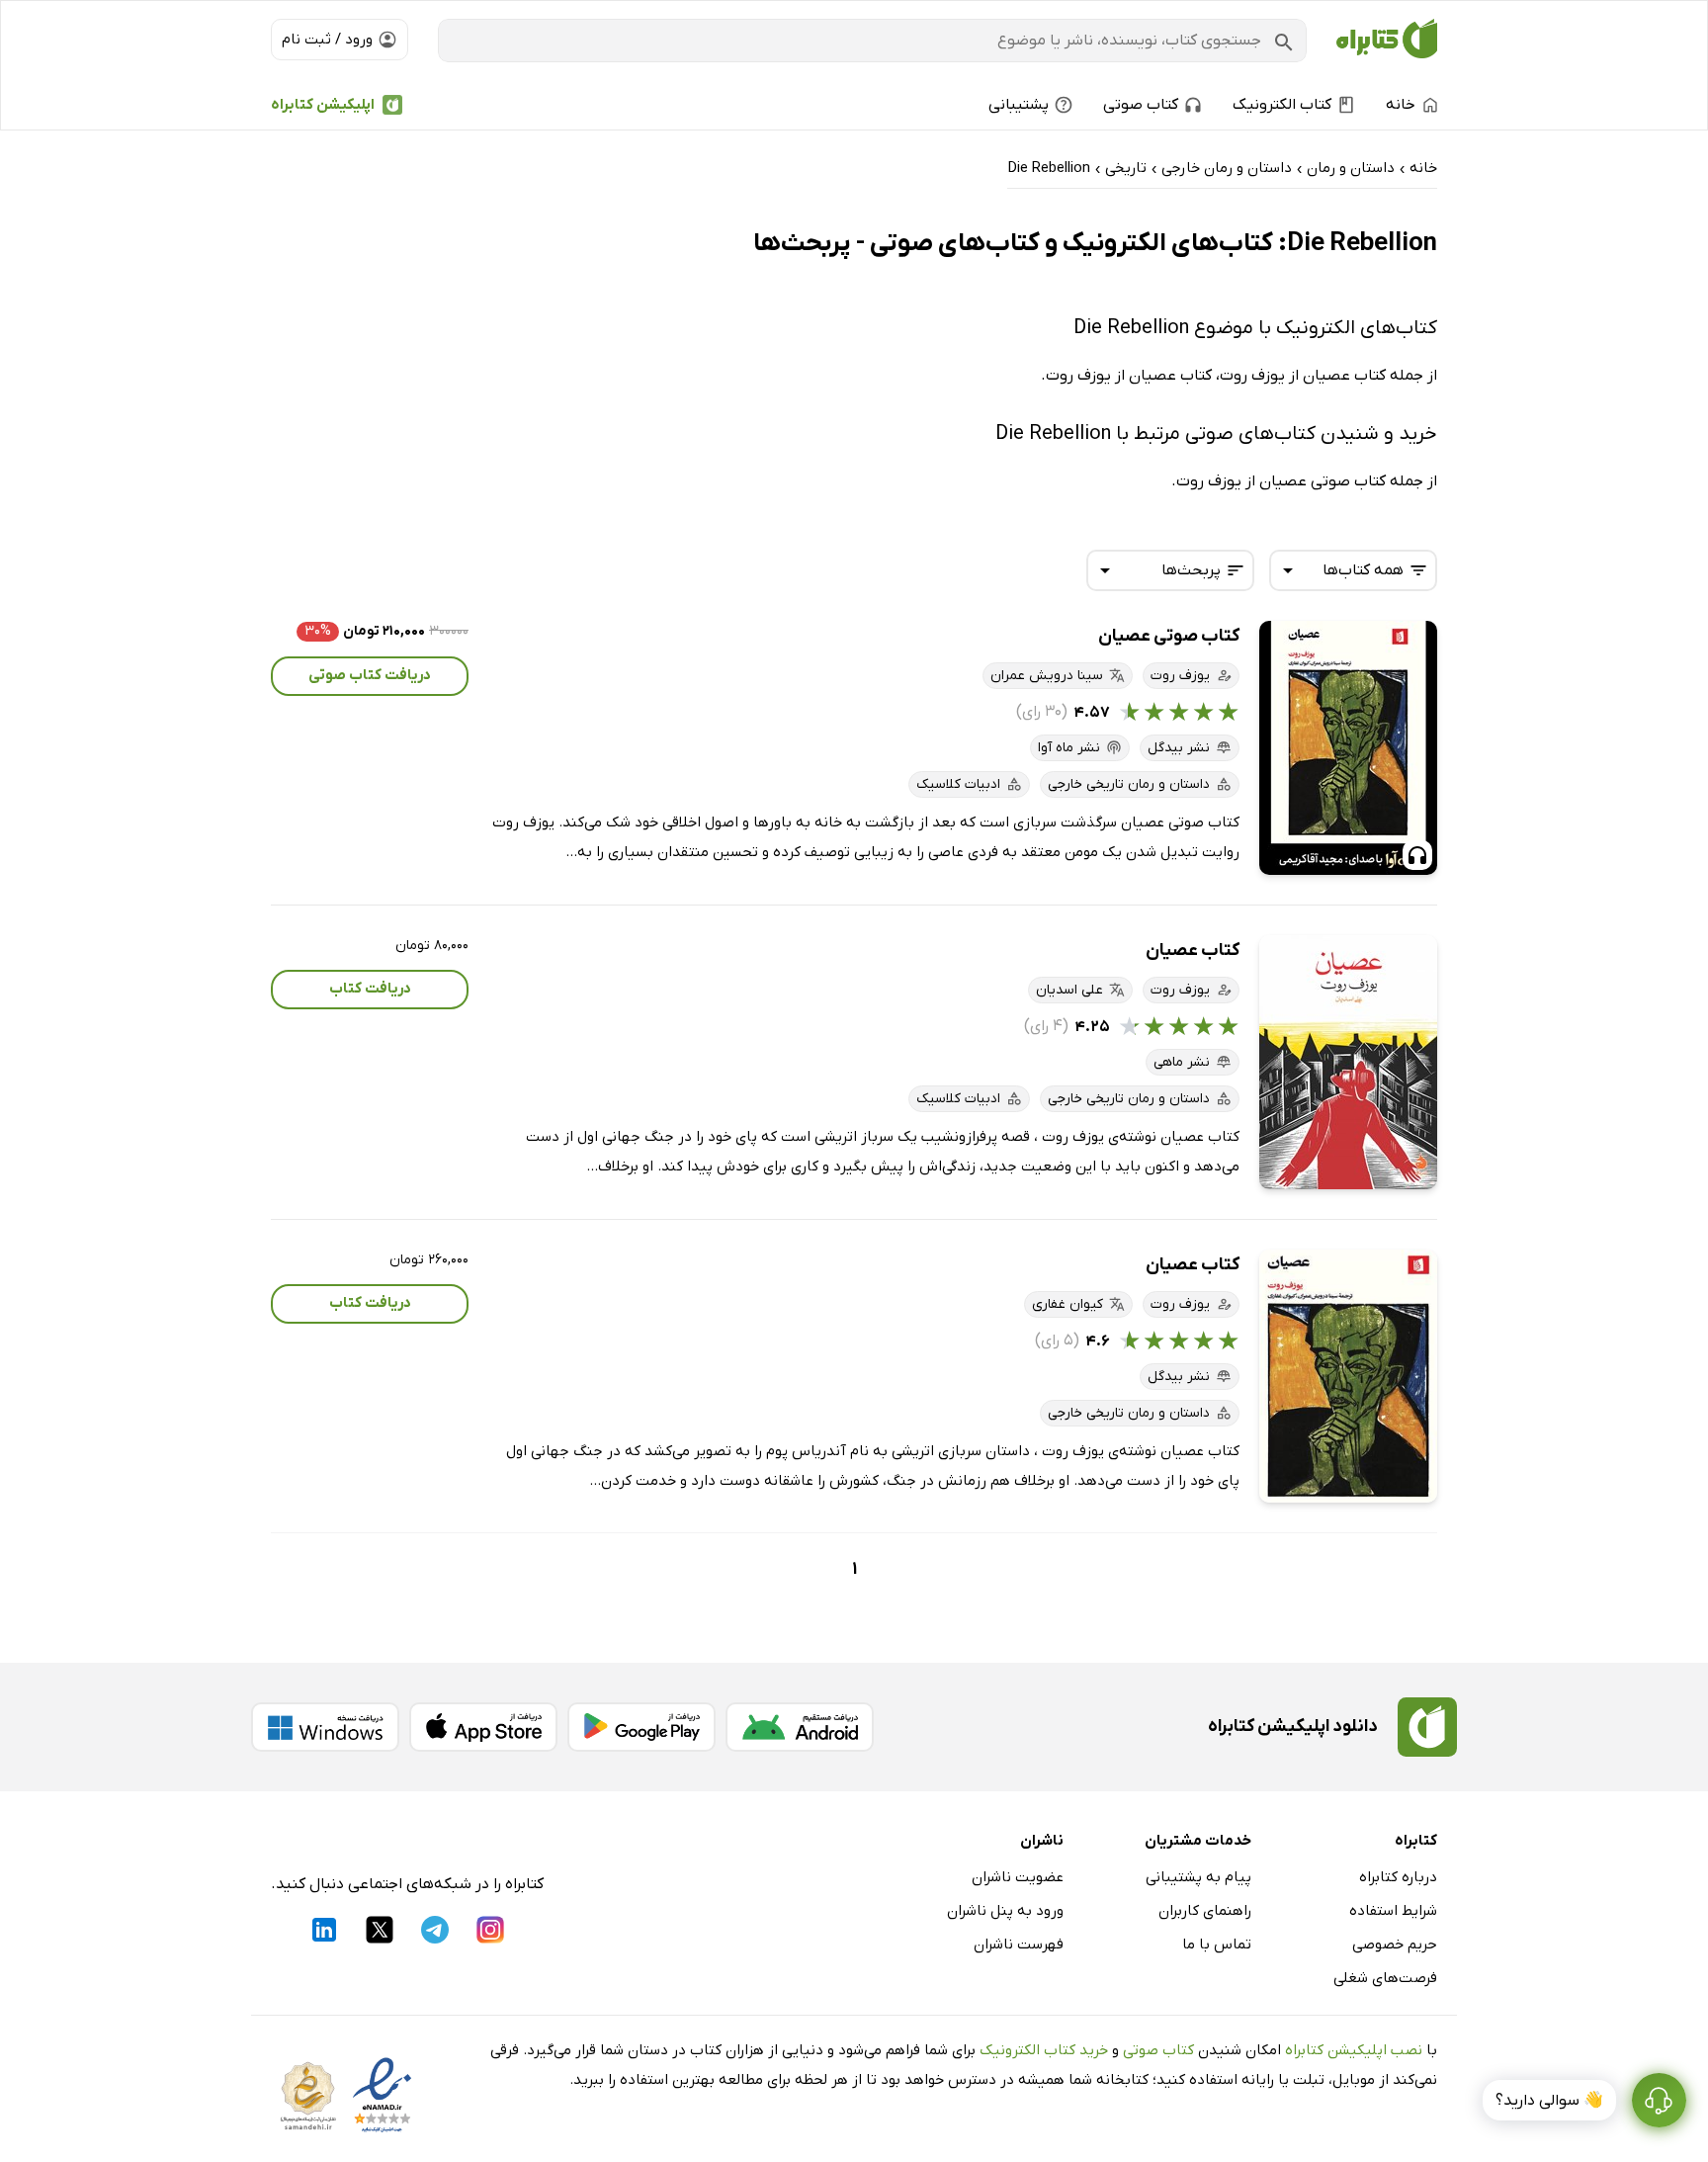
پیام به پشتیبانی (1198, 1877)
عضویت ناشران (1018, 1877)
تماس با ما (1217, 1945)
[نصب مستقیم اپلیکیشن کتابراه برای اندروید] (800, 1727)
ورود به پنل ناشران (1005, 1911)
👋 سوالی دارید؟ (1549, 2101)
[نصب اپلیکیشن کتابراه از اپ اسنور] (483, 1727)
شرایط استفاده (1393, 1911)
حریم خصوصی (1395, 1945)
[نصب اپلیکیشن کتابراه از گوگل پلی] (641, 1727)
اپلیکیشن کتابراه (323, 105)
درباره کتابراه (1398, 1877)
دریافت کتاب (370, 989)
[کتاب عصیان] (1348, 1062)
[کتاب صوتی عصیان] (1348, 748)
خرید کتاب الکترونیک (1044, 2050)
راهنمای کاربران (1205, 1911)
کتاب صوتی (1158, 2050)
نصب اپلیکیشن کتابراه (1354, 2050)
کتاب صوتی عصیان (1169, 636)
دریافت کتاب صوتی (370, 675)
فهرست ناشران (1019, 1945)
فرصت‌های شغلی (1385, 1978)
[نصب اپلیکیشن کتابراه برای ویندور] (325, 1727)
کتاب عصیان (1193, 951)
